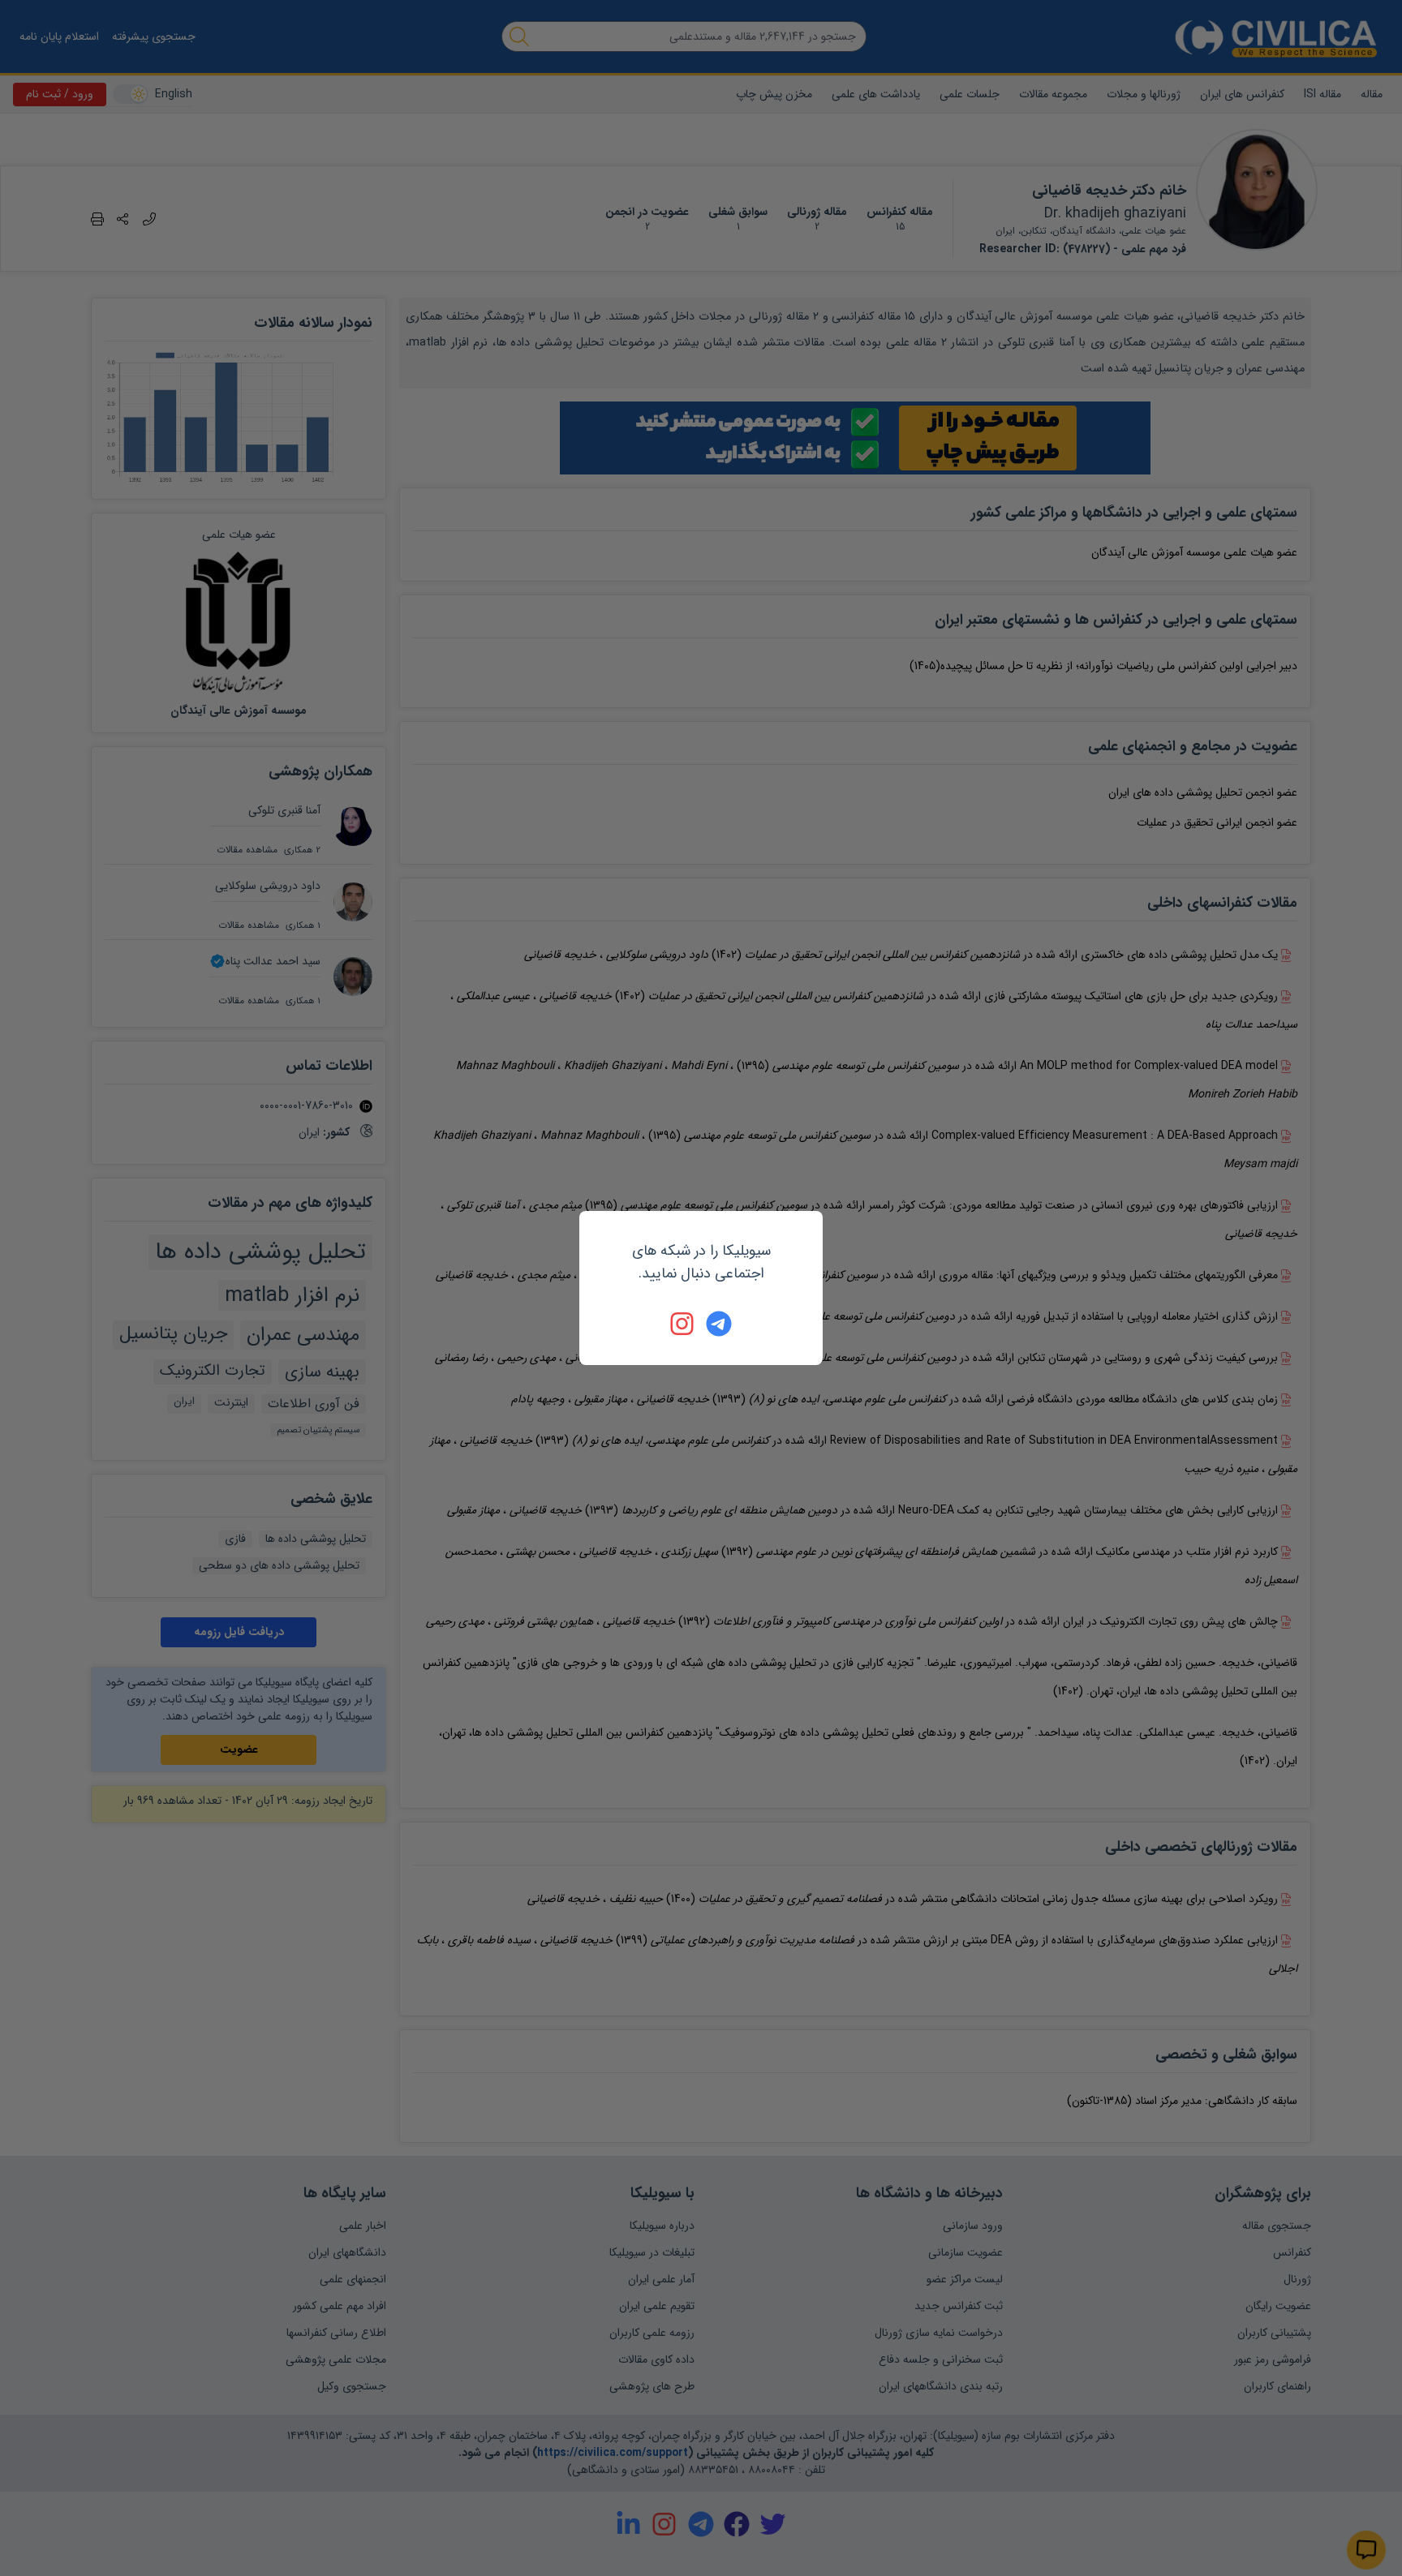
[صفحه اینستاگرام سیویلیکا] (683, 1324)
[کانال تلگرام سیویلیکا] (719, 1324)
